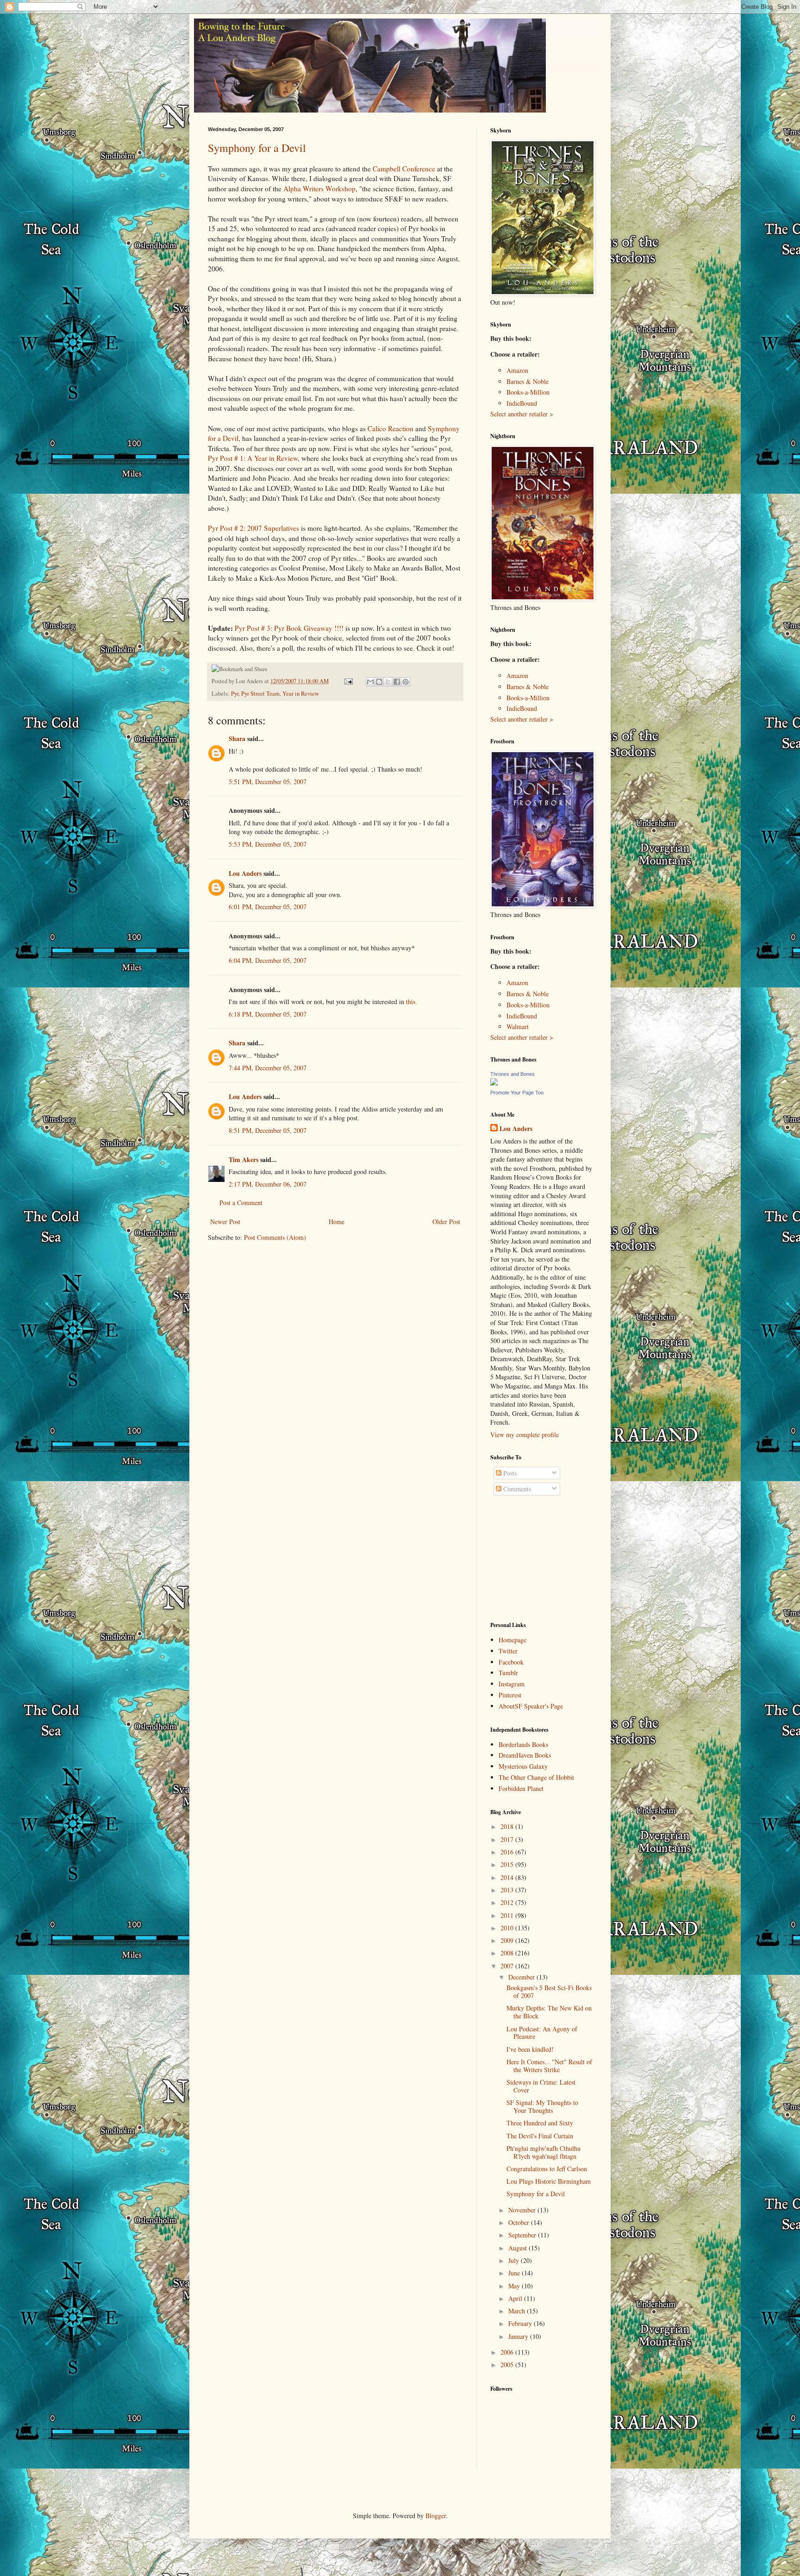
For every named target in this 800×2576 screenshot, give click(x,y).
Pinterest (510, 1695)
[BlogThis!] (379, 682)
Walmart (518, 1027)
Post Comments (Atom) (275, 1237)
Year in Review (301, 694)
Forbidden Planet (521, 1788)
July (515, 2260)
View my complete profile (525, 1435)
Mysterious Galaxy (523, 1766)
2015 (508, 1864)
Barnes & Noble (528, 381)
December (522, 1977)
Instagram (512, 1684)
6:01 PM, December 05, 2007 (268, 907)
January (519, 2336)
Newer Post (225, 1222)
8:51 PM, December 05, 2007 (268, 1130)
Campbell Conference (404, 169)
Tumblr (508, 1673)
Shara (237, 738)
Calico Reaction (391, 428)
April (516, 2298)
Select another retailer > (522, 414)
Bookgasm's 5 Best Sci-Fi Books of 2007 (549, 1992)
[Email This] (370, 682)
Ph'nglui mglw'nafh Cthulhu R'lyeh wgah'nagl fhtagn (544, 2152)
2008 (508, 1953)
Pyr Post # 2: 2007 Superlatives (253, 528)
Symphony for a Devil (257, 148)
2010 (508, 1928)
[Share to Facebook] (397, 682)
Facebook (511, 1662)
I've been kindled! (530, 2049)
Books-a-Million (528, 392)
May (515, 2286)
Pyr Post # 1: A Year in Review (253, 458)
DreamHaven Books (525, 1755)
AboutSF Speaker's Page (531, 1706)
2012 (508, 1902)
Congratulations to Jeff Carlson (547, 2169)
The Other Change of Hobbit (536, 1777)
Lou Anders (245, 873)
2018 (508, 1826)
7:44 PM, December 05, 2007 (268, 1068)
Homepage (512, 1640)
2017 (508, 1839)
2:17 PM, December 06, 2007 (268, 1184)
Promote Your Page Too (517, 1093)
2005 (508, 2365)
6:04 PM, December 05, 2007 (268, 960)
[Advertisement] (537, 1559)
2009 (508, 1940)
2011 (508, 1915)
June (515, 2273)
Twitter (508, 1651)
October (520, 2222)
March (518, 2311)
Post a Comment (241, 1203)
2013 (508, 1890)
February (521, 2323)
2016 (508, 1852)
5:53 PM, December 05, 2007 (268, 844)
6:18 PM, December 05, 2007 (268, 1014)
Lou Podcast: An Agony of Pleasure (542, 2033)
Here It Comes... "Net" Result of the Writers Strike (549, 2066)
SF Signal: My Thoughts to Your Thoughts (542, 2106)
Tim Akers (244, 1159)
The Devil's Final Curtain (540, 2136)
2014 (508, 1877)
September (523, 2235)
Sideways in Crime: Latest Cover (541, 2086)
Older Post (446, 1222)
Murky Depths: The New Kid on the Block (549, 2012)
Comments (516, 1489)
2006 (508, 2352)
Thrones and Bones (512, 1074)
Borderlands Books (523, 1744)
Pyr (235, 694)
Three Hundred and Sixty (540, 2123)
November (523, 2210)
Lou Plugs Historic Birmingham (549, 2181)
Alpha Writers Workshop (319, 188)
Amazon (517, 370)
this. (412, 1002)
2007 (508, 1966)
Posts (509, 1473)
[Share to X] (388, 682)
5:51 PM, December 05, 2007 (268, 782)
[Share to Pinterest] (406, 682)
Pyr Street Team (260, 694)
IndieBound (522, 403)
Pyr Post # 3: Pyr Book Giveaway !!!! (289, 628)
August (519, 2248)
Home (337, 1222)
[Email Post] (348, 681)
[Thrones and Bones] (494, 1083)
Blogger (436, 2516)
